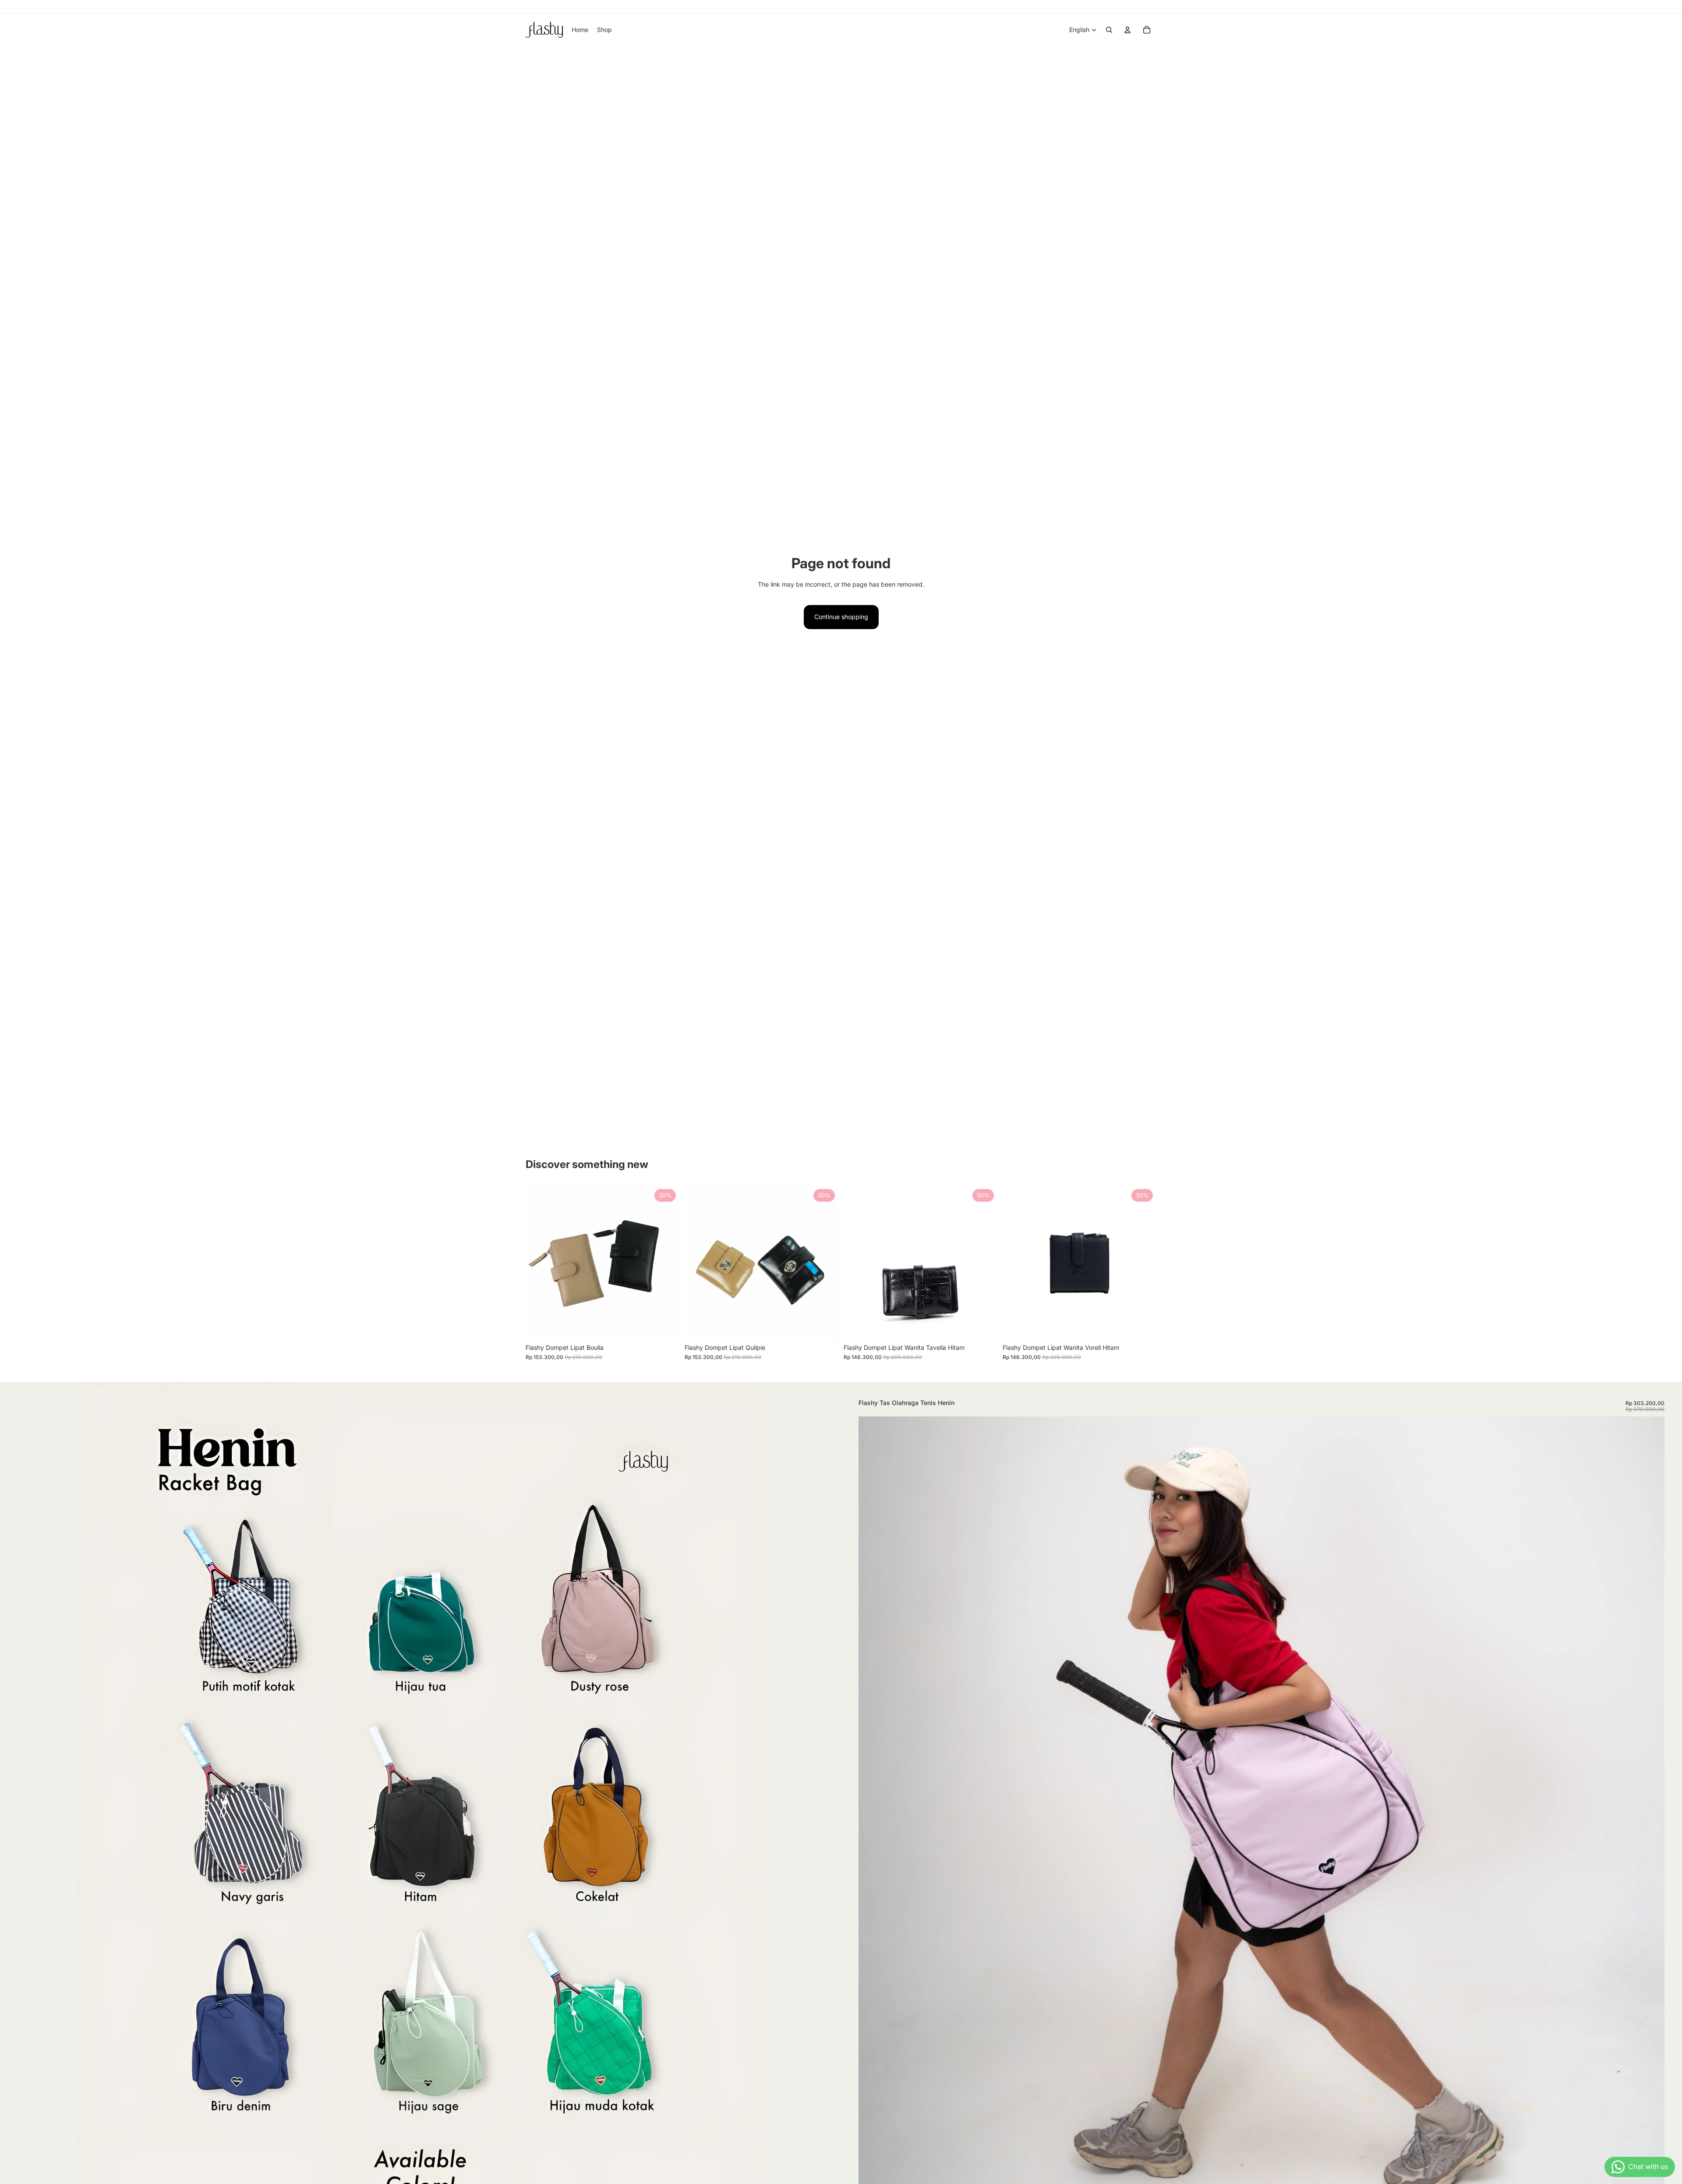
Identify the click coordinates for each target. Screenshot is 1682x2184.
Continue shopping (841, 617)
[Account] (1127, 30)
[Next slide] (666, 1262)
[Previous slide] (539, 1262)
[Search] (1109, 30)
